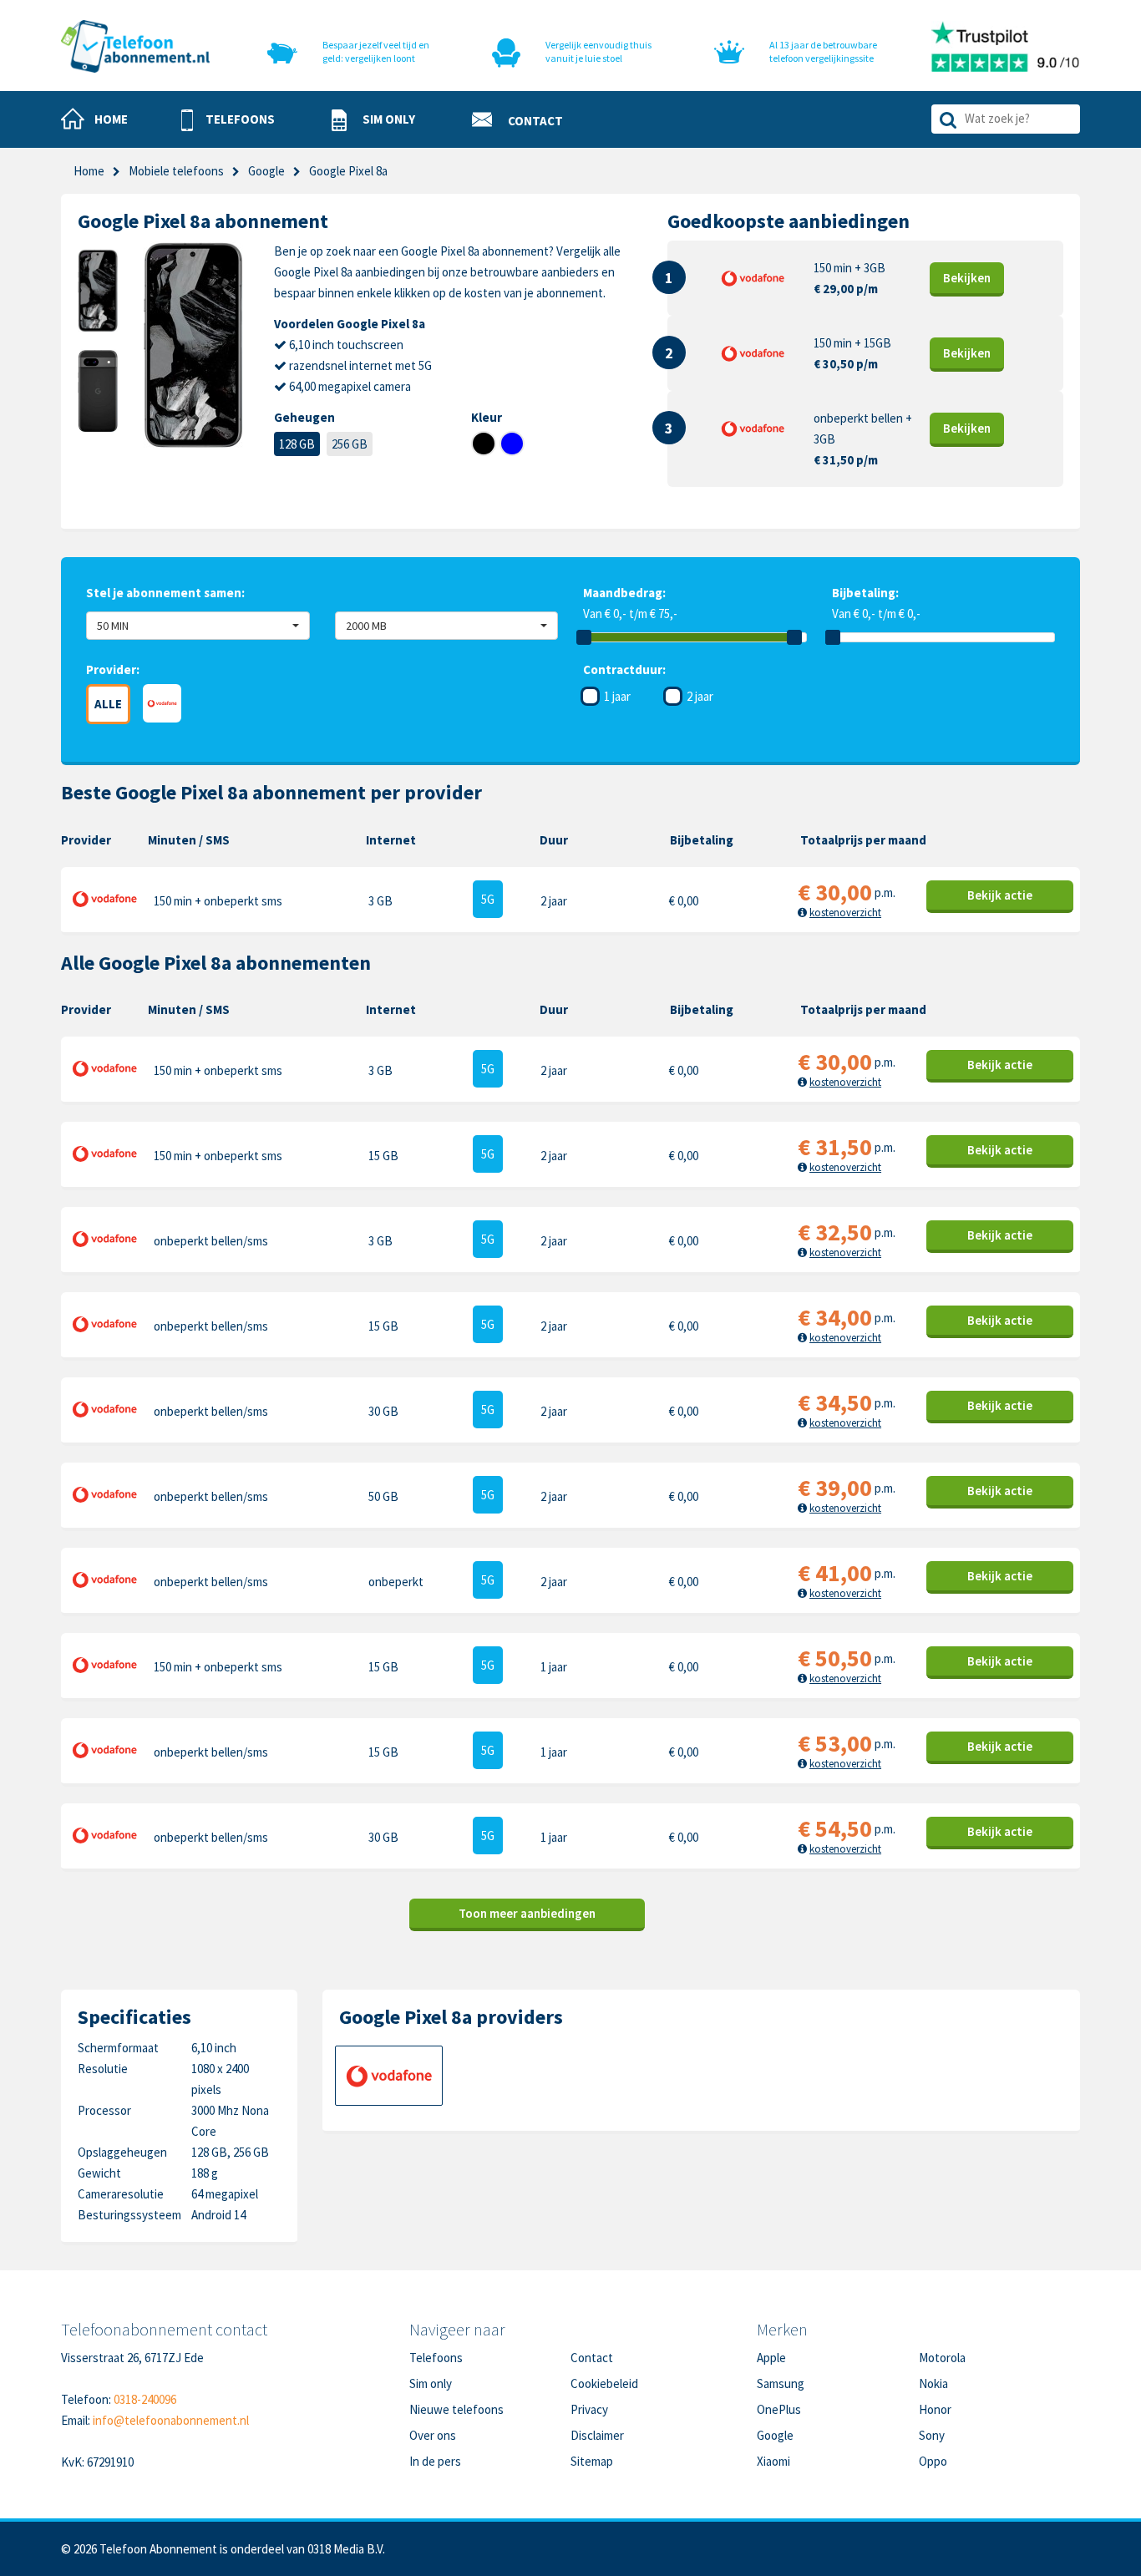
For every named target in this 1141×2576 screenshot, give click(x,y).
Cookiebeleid (604, 2383)
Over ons (433, 2435)
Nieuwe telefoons (456, 2409)
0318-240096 (145, 2399)
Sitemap (592, 2461)
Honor (935, 2409)
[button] (228, 120)
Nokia (933, 2383)
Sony (932, 2435)
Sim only (431, 2383)
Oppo (933, 2461)
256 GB (350, 444)
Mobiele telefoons (176, 171)
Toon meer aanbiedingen (527, 1913)
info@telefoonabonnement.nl (171, 2420)
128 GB (297, 444)
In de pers (435, 2461)
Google (775, 2435)
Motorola (942, 2358)
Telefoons (436, 2358)
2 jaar (700, 696)
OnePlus (779, 2409)
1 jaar (617, 696)
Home (89, 171)
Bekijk (967, 278)
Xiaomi (773, 2461)
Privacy (589, 2409)
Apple (771, 2358)
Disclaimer (597, 2435)
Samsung (781, 2383)
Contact (592, 2358)
